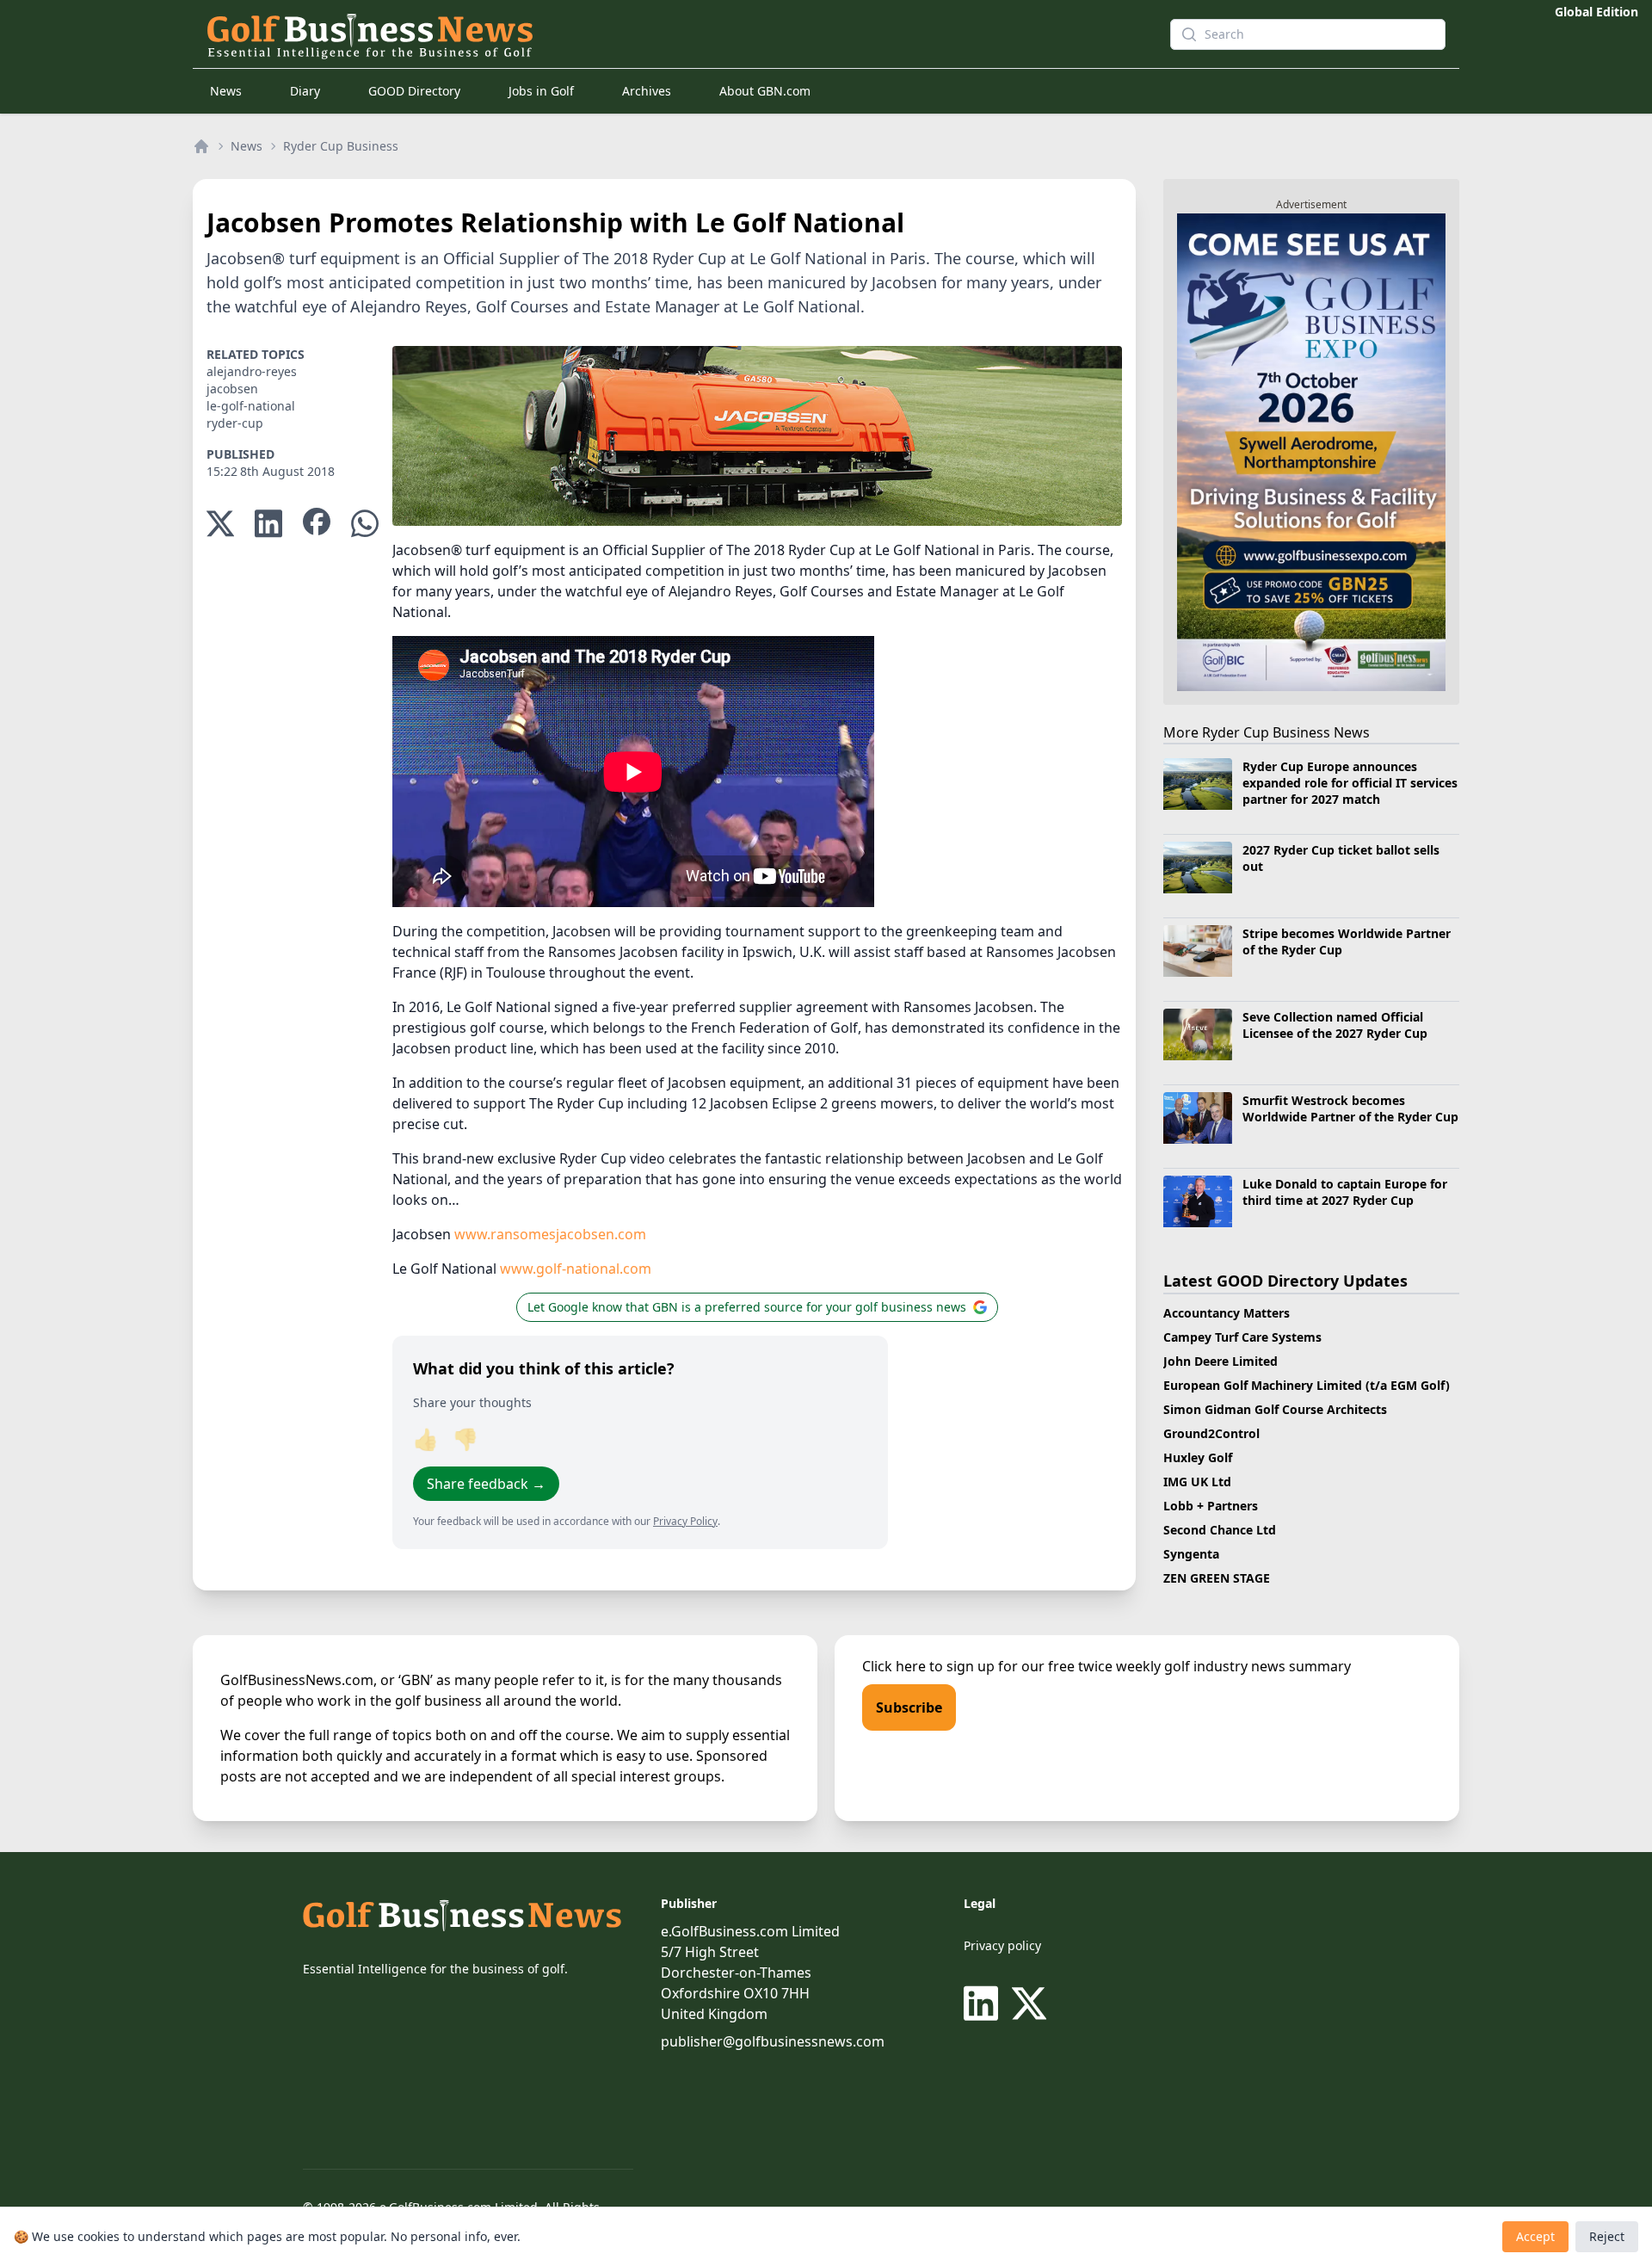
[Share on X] (220, 524)
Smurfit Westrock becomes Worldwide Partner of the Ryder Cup (1350, 1108)
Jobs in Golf (541, 91)
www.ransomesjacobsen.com (550, 1234)
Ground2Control (1211, 1433)
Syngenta (1191, 1554)
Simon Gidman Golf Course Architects (1275, 1409)
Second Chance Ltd (1220, 1530)
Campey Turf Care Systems (1242, 1337)
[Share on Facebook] (317, 524)
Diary (305, 91)
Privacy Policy (685, 1521)
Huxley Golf (1198, 1457)
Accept (1535, 2236)
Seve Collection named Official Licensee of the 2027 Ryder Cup (1335, 1025)
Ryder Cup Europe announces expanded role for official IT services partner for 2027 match (1350, 783)
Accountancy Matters (1227, 1313)
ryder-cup (235, 423)
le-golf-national (251, 406)
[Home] (201, 146)
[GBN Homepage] (657, 34)
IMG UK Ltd (1197, 1482)
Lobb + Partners (1211, 1506)
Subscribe (909, 1707)
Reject (1607, 2236)
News (226, 91)
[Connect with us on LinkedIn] (984, 2004)
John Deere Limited (1221, 1361)
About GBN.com (765, 91)
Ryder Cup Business (341, 146)
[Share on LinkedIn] (268, 524)
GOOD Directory (414, 91)
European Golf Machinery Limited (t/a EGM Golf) (1307, 1385)
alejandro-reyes (252, 371)
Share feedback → (486, 1484)
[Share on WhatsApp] (365, 524)
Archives (647, 91)
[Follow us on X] (1029, 2004)
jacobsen (232, 389)
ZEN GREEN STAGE (1217, 1578)
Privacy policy (1002, 1945)
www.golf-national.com (576, 1269)
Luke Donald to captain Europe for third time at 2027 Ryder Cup (1345, 1192)
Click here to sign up (928, 1666)
